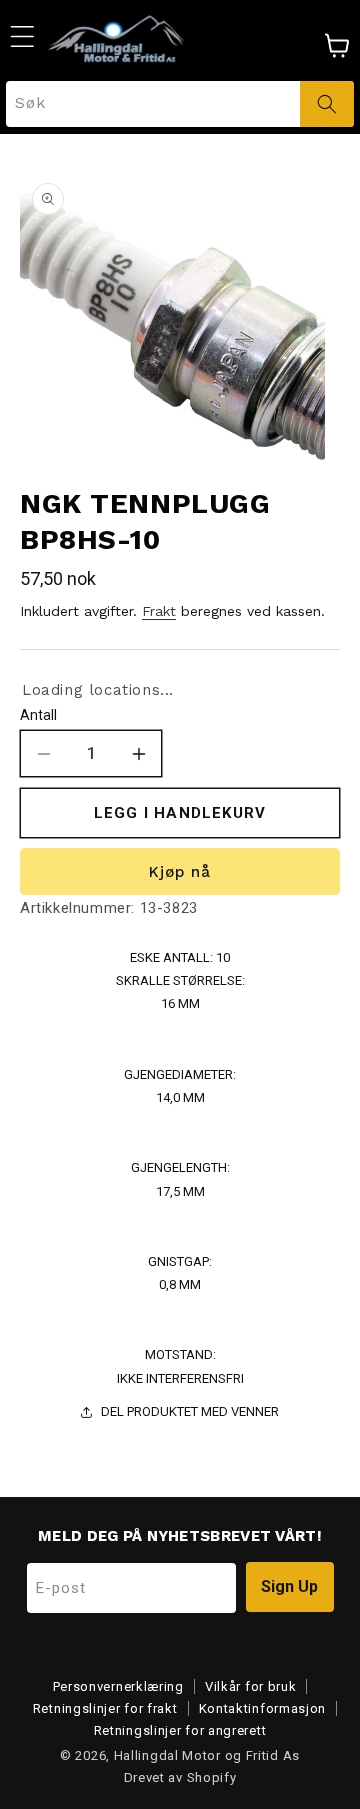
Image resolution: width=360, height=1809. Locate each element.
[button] (22, 36)
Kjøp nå (180, 872)
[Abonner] (290, 1587)
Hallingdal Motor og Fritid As (207, 1755)
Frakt (159, 611)
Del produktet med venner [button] (190, 1411)
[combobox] (180, 104)
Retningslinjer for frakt (105, 1708)
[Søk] (327, 104)
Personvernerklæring (118, 1686)
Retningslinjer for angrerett (180, 1730)
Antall (38, 715)
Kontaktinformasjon (263, 1708)
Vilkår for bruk (251, 1686)
